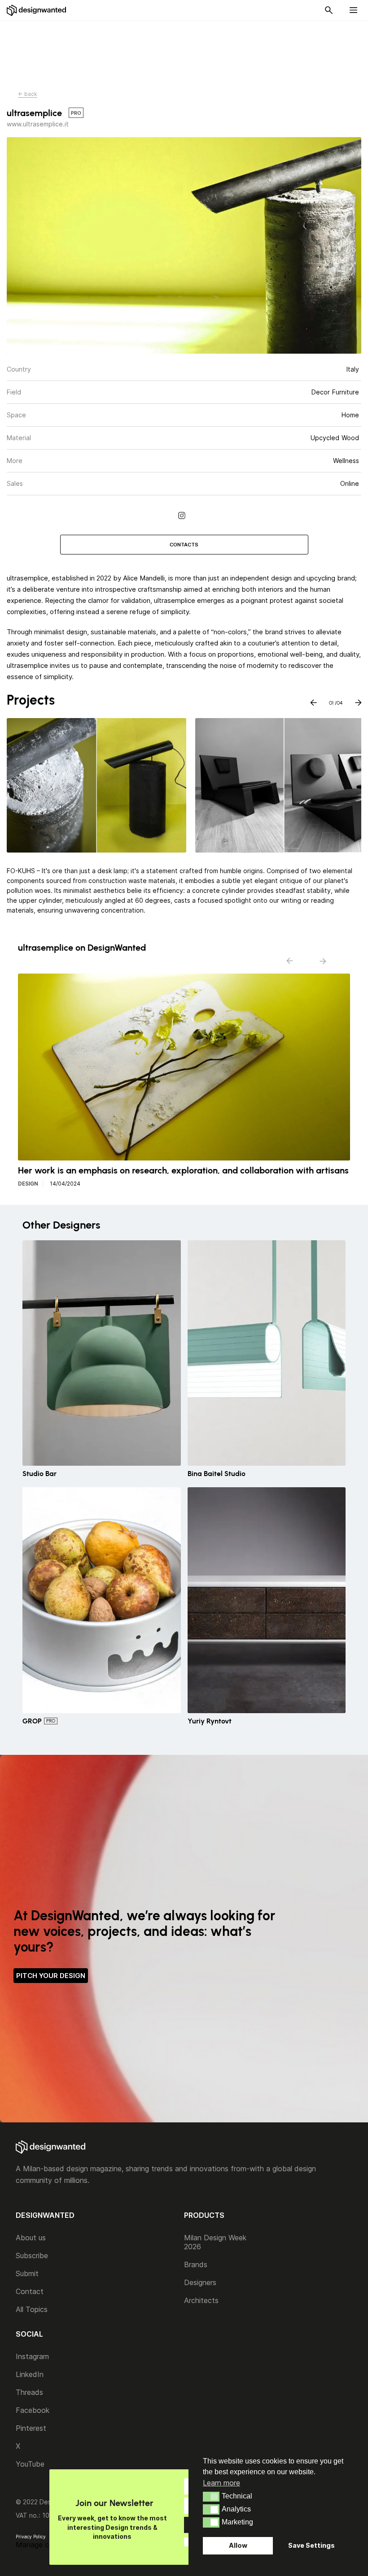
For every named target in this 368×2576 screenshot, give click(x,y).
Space (16, 415)
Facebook (33, 2410)
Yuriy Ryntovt (210, 1721)
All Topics (32, 2309)
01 (331, 701)
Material (19, 438)
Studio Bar (39, 1474)
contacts (184, 545)
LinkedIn (30, 2374)
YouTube (30, 2464)
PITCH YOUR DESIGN (51, 1976)
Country (19, 369)
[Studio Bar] (102, 1353)
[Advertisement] (184, 50)
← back (28, 94)
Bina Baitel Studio (217, 1474)
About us (31, 2238)
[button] (211, 2497)
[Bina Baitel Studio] (267, 1353)
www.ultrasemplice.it (38, 124)
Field (14, 392)
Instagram (32, 2356)
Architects (201, 2300)
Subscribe (32, 2256)
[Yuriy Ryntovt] (267, 1600)
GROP (32, 1721)
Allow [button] (238, 2545)
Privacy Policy (31, 2537)
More (15, 461)
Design (28, 1184)
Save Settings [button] (311, 2545)
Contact (30, 2291)
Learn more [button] (221, 2483)
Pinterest (31, 2428)
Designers (200, 2282)
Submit (27, 2273)
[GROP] (102, 1600)
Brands (196, 2264)
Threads (29, 2392)
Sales (15, 483)
